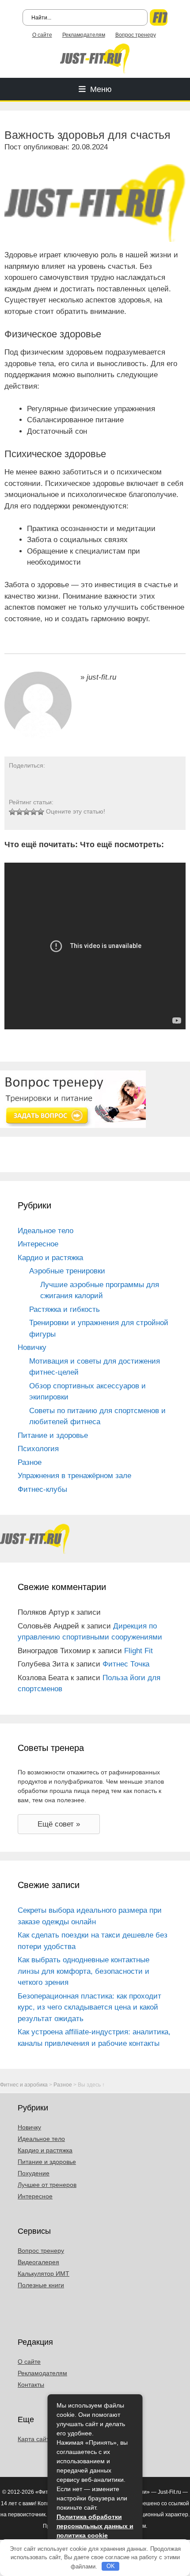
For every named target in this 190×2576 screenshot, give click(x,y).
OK (111, 2566)
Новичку (32, 1347)
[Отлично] (41, 812)
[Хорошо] (34, 812)
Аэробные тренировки (67, 1271)
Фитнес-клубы (42, 1489)
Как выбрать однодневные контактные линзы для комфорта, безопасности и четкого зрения (84, 1971)
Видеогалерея (38, 2262)
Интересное (38, 1244)
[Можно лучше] (19, 812)
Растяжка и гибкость (65, 1309)
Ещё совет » (59, 1824)
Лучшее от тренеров (47, 2185)
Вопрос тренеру (136, 35)
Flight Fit (139, 1651)
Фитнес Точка (126, 1664)
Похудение (34, 2173)
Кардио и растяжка (50, 1258)
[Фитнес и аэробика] (95, 58)
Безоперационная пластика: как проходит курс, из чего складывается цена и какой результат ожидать (89, 2007)
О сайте (42, 35)
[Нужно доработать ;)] (12, 812)
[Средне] (27, 812)
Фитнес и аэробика (24, 2085)
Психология (38, 1449)
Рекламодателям (84, 35)
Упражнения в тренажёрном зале (74, 1476)
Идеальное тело (46, 1231)
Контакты (31, 2385)
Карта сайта (35, 2439)
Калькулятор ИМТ (44, 2274)
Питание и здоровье (53, 1435)
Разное (30, 1462)
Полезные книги (41, 2285)
